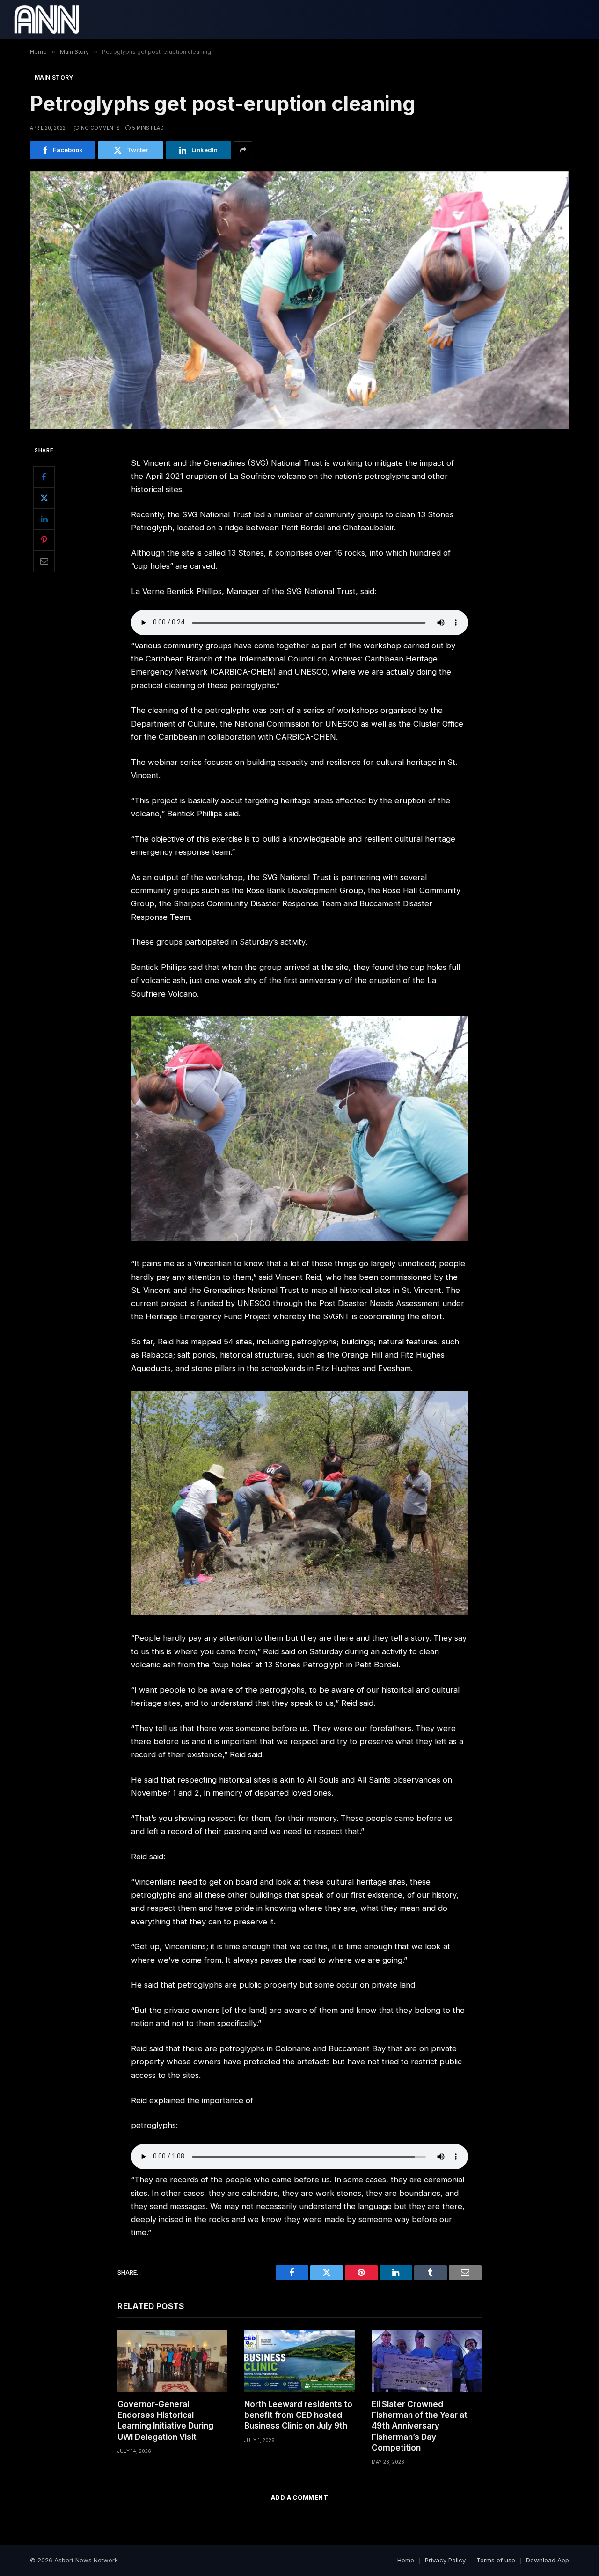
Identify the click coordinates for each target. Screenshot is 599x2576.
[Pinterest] (44, 540)
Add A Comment (299, 2497)
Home (406, 2560)
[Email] (44, 561)
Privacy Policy (445, 2560)
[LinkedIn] (44, 519)
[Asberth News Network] (47, 20)
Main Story (54, 77)
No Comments (100, 128)
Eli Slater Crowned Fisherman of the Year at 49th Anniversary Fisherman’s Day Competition (420, 2426)
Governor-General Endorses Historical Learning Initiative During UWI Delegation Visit (165, 2420)
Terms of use (496, 2560)
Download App (548, 2560)
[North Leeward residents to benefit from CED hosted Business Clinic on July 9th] (299, 2361)
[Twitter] (44, 498)
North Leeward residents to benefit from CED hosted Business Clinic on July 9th (298, 2415)
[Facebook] (44, 477)
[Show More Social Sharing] (243, 150)
